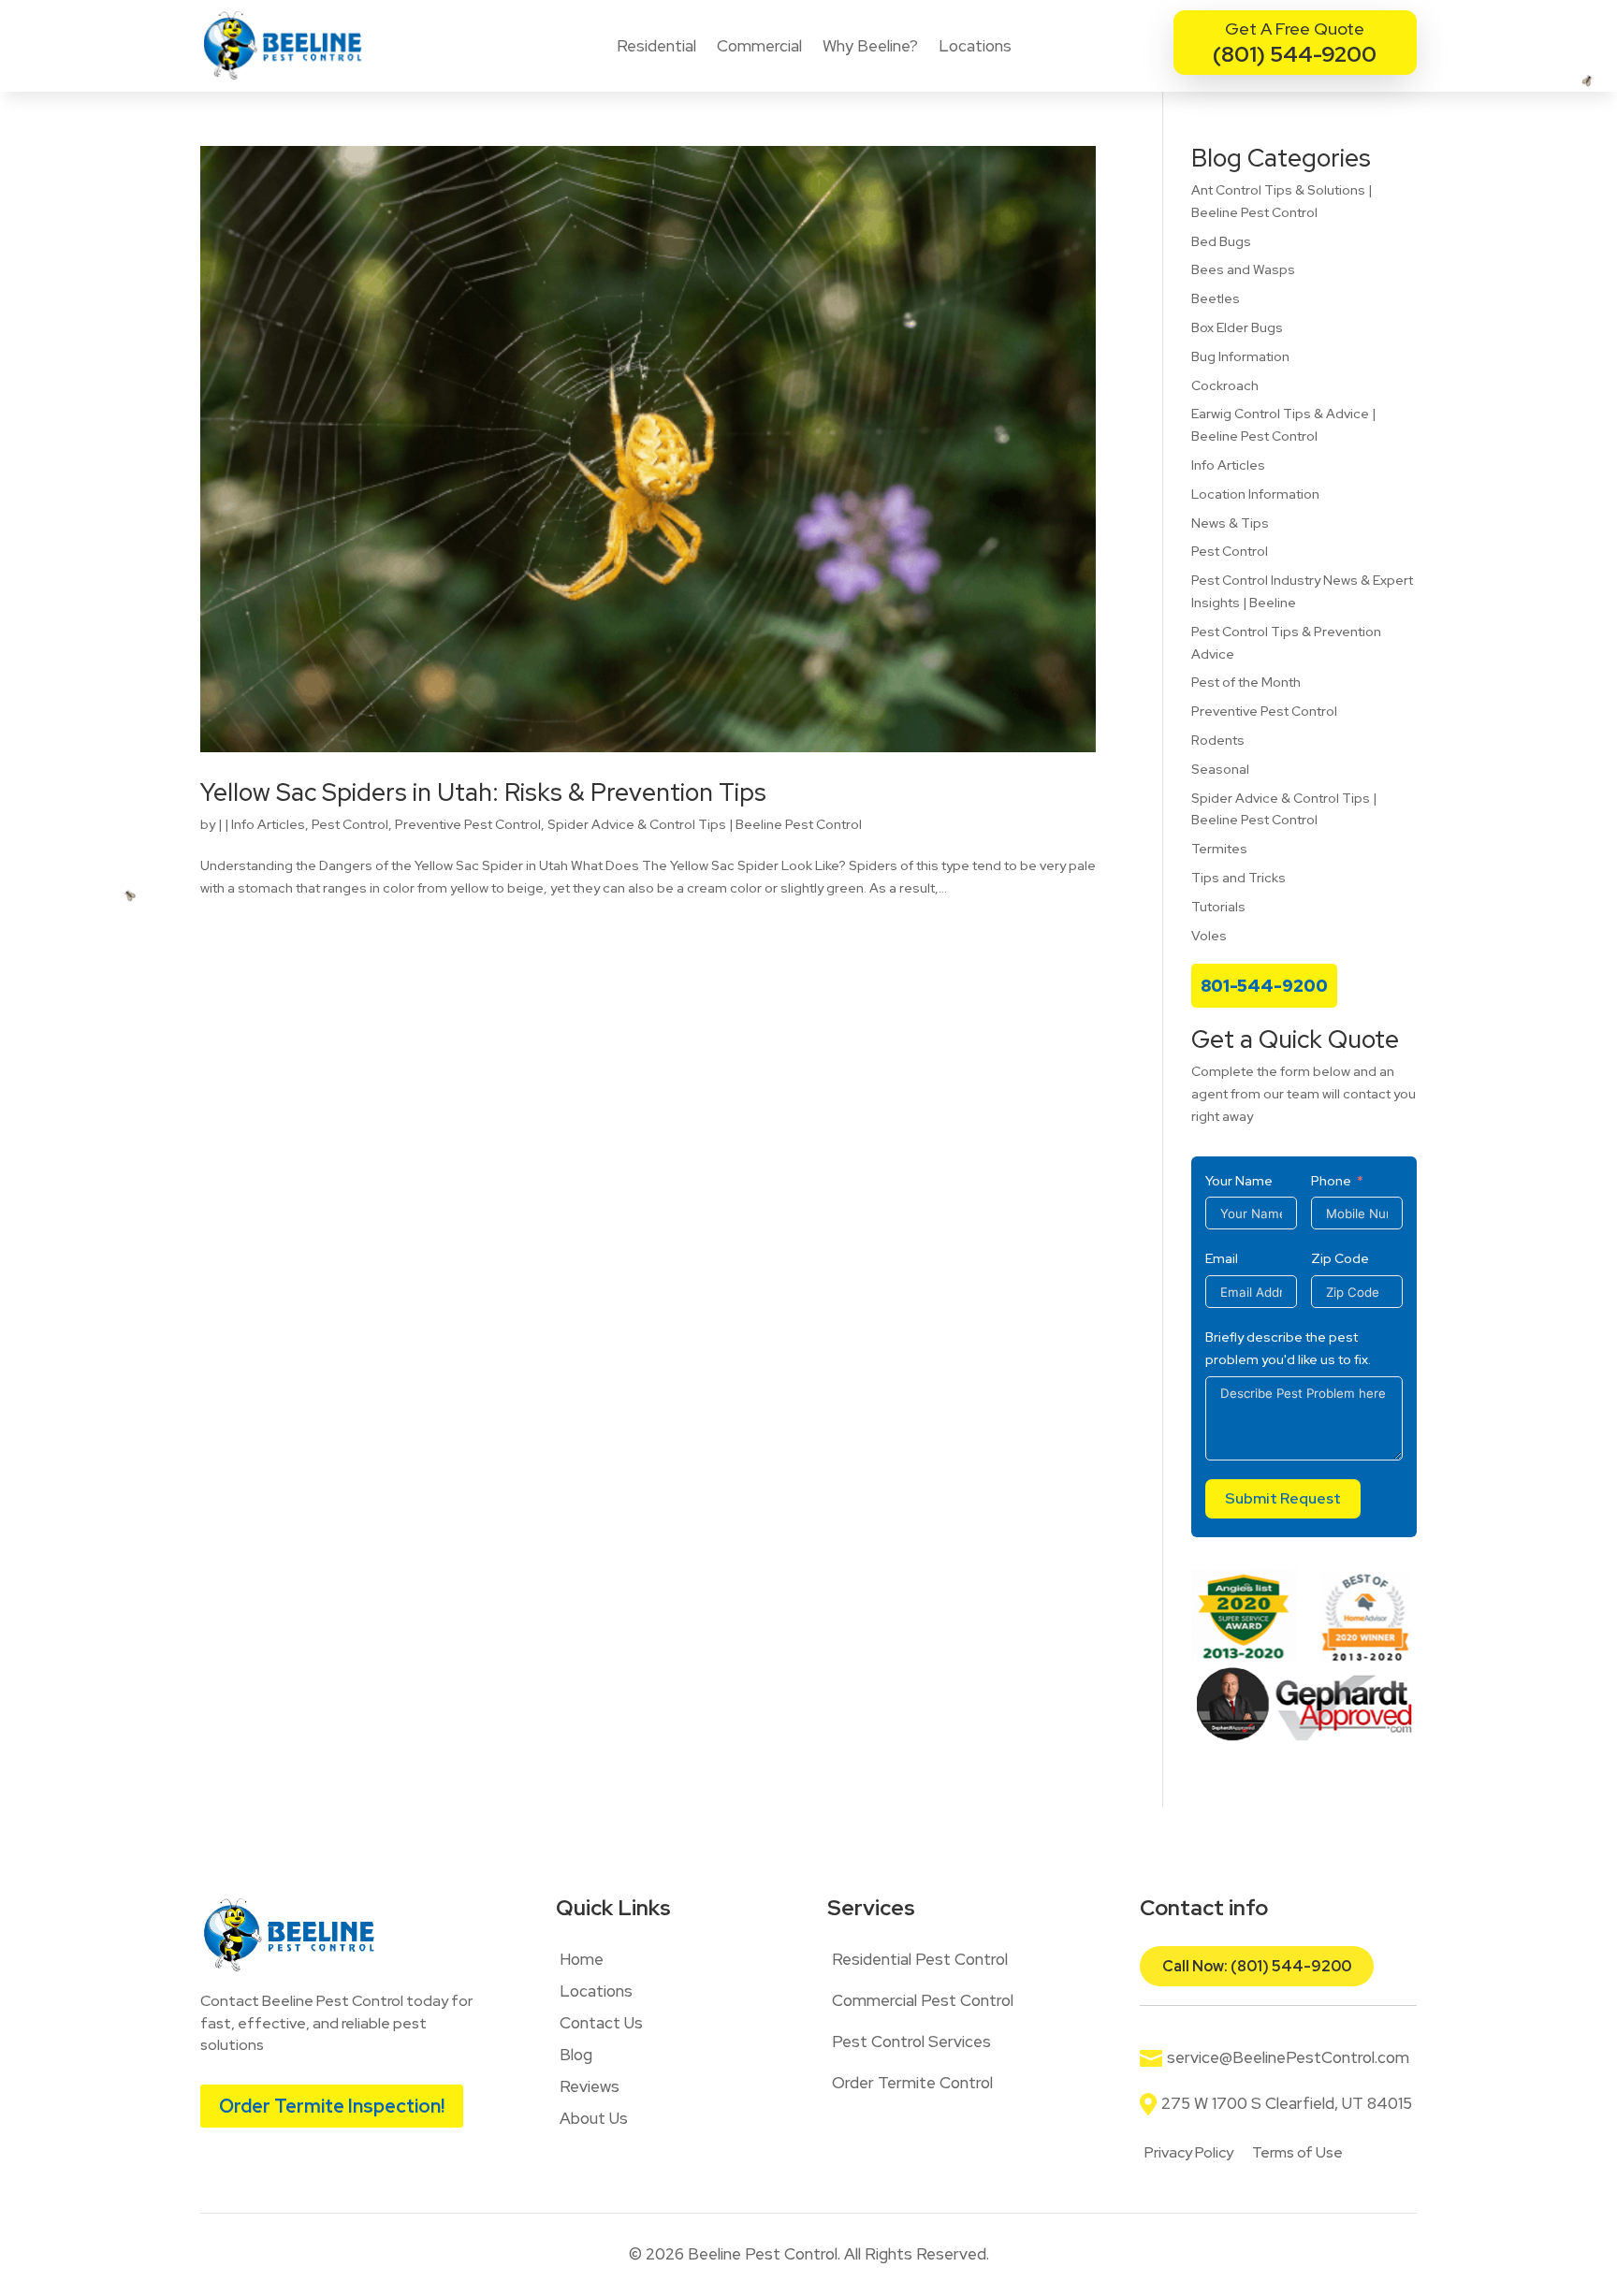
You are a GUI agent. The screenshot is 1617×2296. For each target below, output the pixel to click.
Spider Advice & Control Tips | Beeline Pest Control (705, 824)
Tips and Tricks (1238, 878)
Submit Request (1283, 1498)
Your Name (1239, 1181)
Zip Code (1340, 1258)
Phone (1331, 1181)
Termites (1219, 849)
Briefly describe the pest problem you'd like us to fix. (1288, 1348)
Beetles (1216, 298)
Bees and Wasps (1243, 269)
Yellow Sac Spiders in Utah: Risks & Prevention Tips (483, 792)
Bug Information (1240, 356)
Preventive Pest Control (468, 824)
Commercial (759, 46)
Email (1222, 1258)
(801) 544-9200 (1295, 54)
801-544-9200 (1264, 986)
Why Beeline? (870, 46)
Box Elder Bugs (1237, 327)
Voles (1209, 936)
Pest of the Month (1246, 682)
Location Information (1255, 494)
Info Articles (268, 824)
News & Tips (1230, 523)
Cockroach (1225, 385)
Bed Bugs (1221, 241)
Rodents (1218, 740)
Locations (975, 46)
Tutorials (1218, 907)
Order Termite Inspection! (332, 2106)
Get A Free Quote (1295, 29)
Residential (656, 46)
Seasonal (1220, 769)
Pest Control (350, 824)
